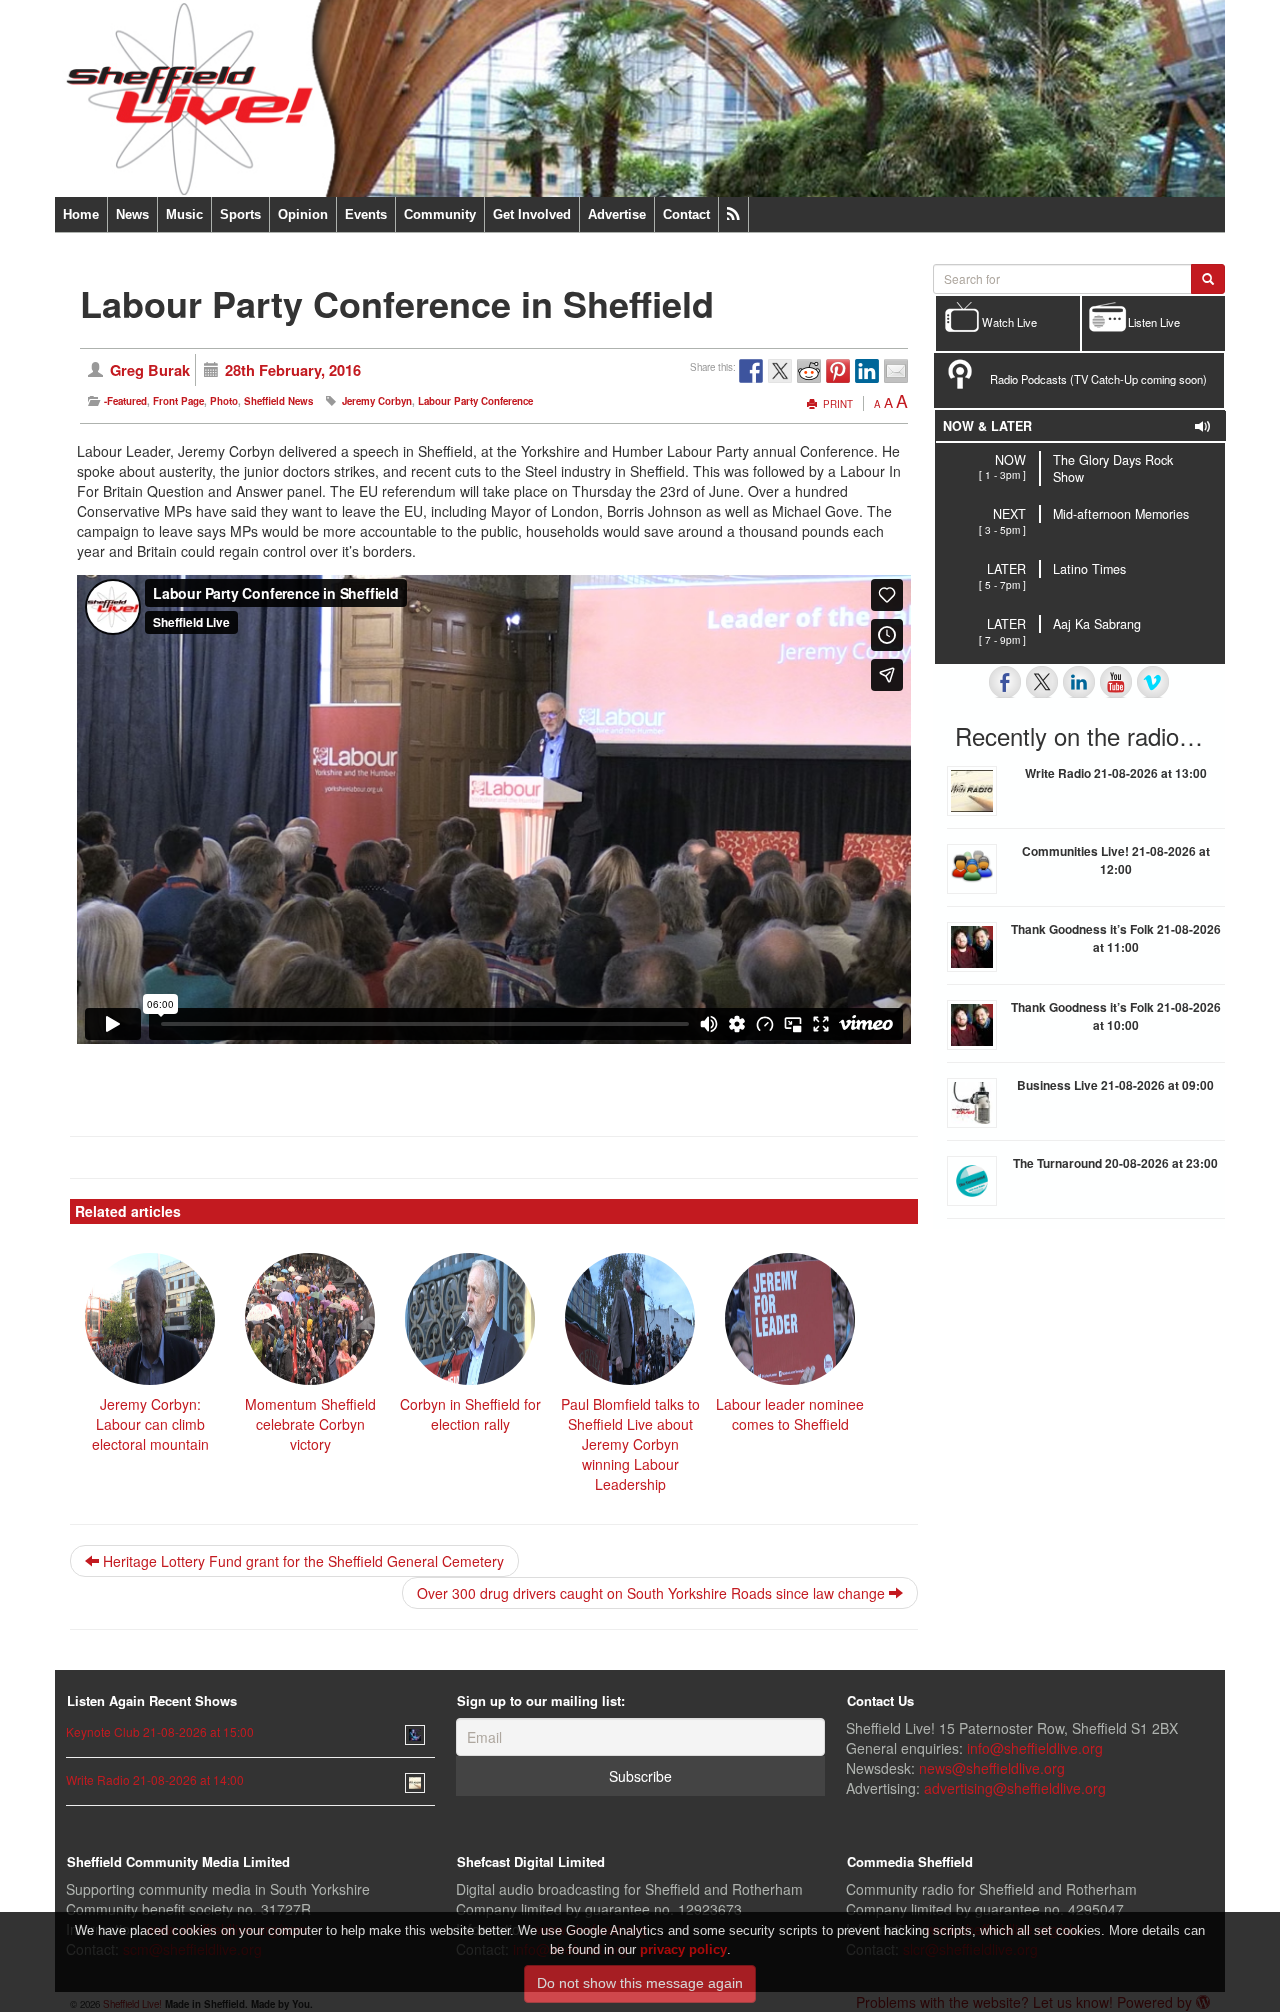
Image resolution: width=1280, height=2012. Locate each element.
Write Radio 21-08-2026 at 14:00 (155, 1779)
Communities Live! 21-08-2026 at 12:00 (1116, 860)
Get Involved (532, 214)
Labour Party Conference (475, 401)
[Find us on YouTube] (1116, 682)
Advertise (617, 214)
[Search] (1208, 279)
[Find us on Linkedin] (1079, 682)
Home (81, 214)
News (132, 214)
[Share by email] (896, 371)
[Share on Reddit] (809, 371)
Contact (686, 214)
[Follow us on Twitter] (1042, 682)
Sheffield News (278, 401)
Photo (224, 401)
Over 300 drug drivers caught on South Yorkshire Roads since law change (653, 1593)
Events (366, 214)
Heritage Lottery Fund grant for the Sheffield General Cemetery (301, 1561)
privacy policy (683, 1948)
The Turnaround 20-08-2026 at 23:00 (1115, 1163)
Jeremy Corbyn (377, 401)
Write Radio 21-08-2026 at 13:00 (1116, 773)
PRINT (836, 404)
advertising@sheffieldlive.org (1015, 1788)
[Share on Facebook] (751, 371)
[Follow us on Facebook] (1005, 682)
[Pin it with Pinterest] (838, 371)
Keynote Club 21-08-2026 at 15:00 (160, 1731)
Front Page (178, 401)
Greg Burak (150, 370)
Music (184, 214)
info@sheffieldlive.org (1035, 1748)
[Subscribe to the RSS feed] (733, 214)
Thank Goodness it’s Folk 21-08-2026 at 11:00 (1116, 938)
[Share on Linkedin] (867, 371)
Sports (240, 214)
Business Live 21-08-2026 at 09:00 (1115, 1085)
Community (440, 214)
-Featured (125, 401)
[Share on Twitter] (780, 371)
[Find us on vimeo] (1153, 682)
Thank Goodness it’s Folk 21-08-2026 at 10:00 (1116, 1016)
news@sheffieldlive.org (992, 1768)
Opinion (303, 214)
